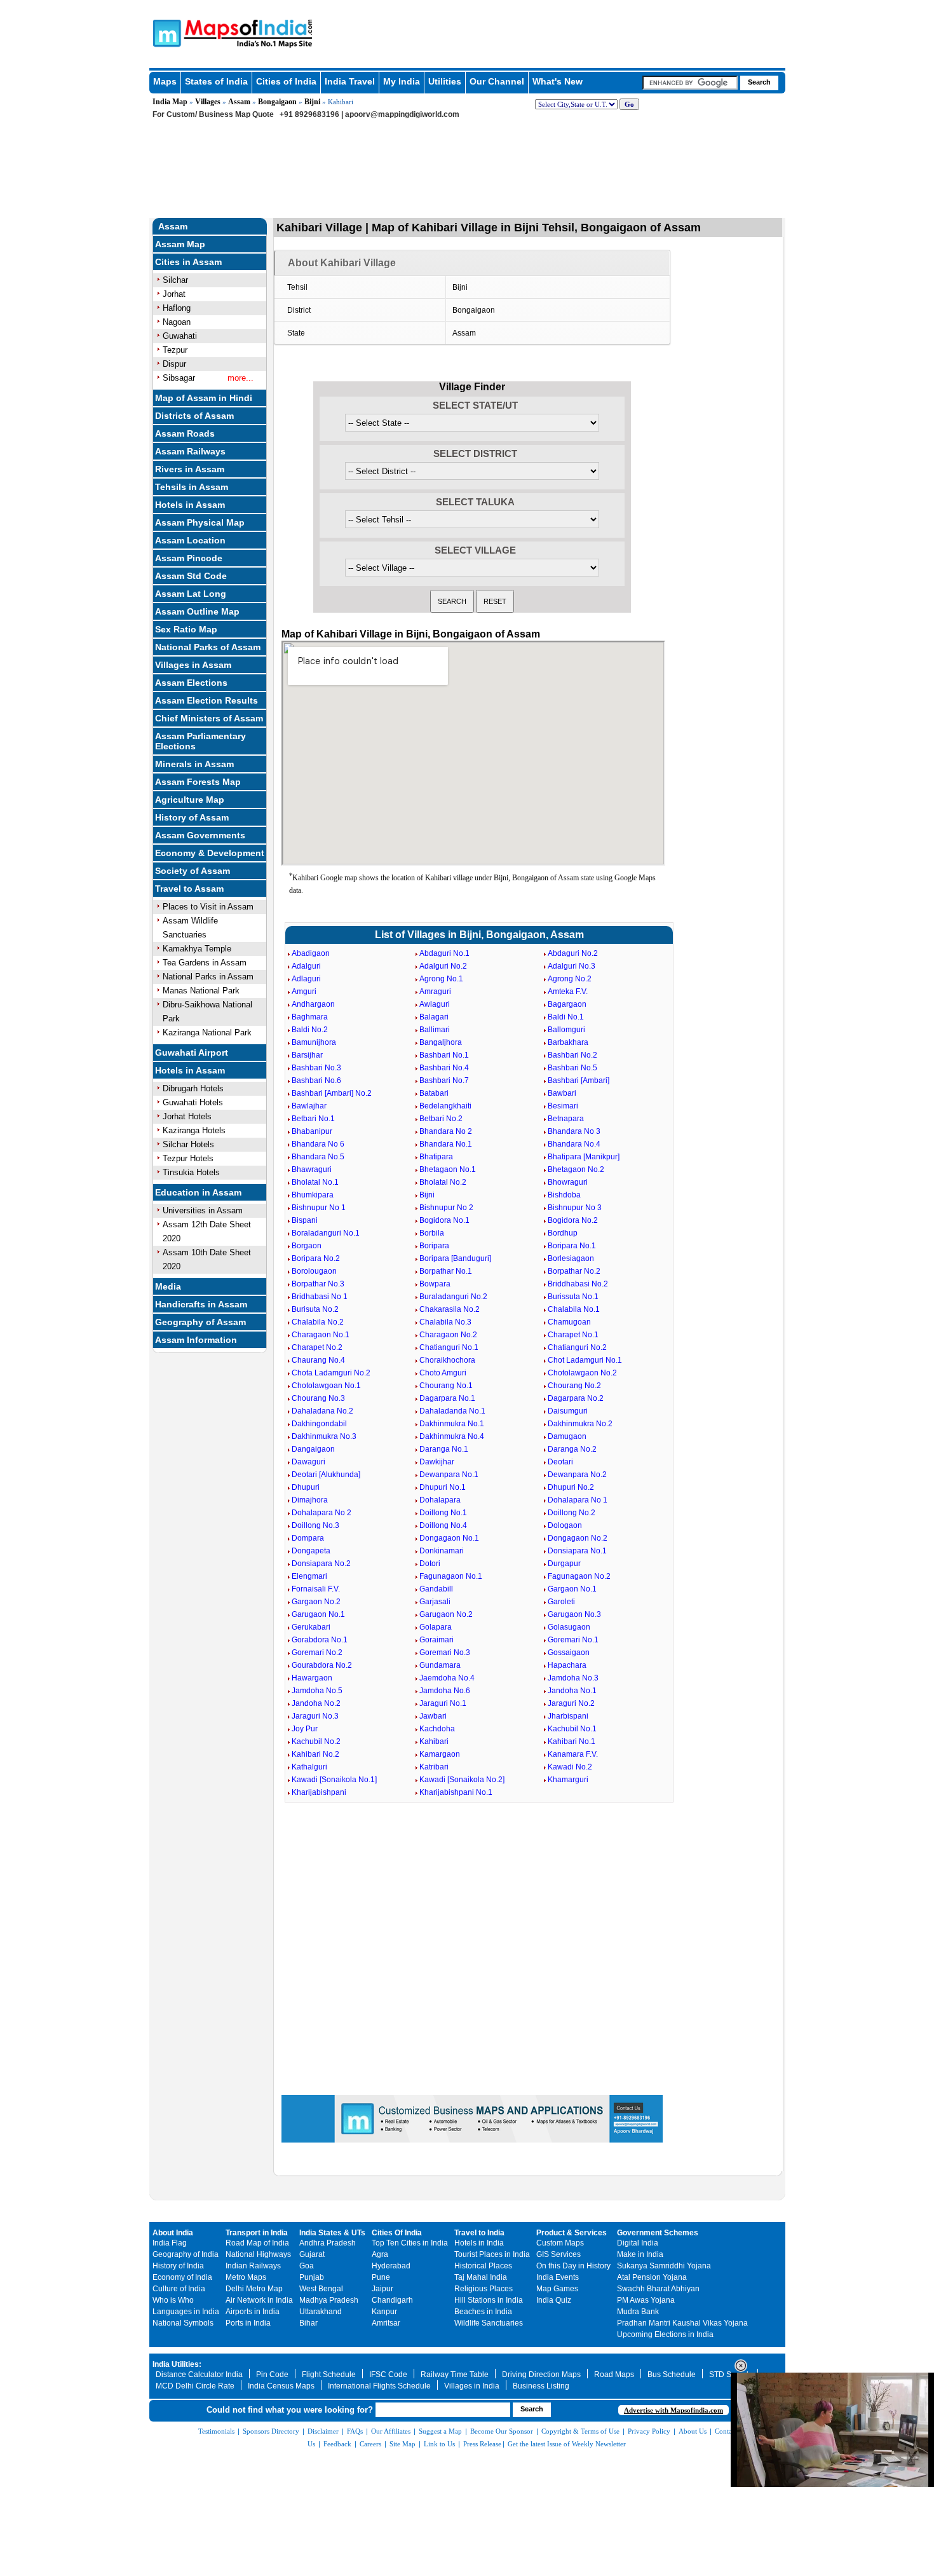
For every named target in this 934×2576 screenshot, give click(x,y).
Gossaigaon (569, 1653)
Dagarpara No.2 (576, 1398)
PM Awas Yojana (646, 2300)
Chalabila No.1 (574, 1309)
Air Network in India (259, 2300)
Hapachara (567, 1665)
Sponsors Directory (271, 2431)
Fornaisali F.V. (316, 1589)
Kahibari (434, 1741)
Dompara (308, 1538)
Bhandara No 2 (446, 1131)
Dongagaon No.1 (449, 1538)
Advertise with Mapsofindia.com (673, 2410)
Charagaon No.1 (321, 1335)
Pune (381, 2277)
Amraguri (435, 992)
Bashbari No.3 (316, 1068)
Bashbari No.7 (444, 1080)
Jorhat (174, 294)
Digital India (638, 2243)
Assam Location (190, 540)
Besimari (563, 1106)
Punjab (312, 2277)
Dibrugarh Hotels (193, 1088)
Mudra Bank (638, 2312)
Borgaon (307, 1246)
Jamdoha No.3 (573, 1678)
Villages (208, 102)
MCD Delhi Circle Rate (195, 2386)
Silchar (175, 280)
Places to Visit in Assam (208, 907)
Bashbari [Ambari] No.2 (332, 1093)
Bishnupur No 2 (446, 1208)
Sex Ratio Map (186, 629)
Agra (380, 2254)
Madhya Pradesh (329, 2300)
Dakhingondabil (319, 1424)
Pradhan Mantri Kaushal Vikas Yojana (682, 2323)
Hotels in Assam (190, 505)
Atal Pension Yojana (652, 2277)
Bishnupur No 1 (319, 1208)
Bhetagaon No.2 (576, 1169)
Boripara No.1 (572, 1246)
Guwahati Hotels (193, 1102)
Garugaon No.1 (318, 1614)
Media (168, 1286)
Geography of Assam (200, 1322)
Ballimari (435, 1030)
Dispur (174, 364)
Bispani (305, 1220)
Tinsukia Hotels (191, 1172)
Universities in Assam (203, 1210)
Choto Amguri (443, 1373)
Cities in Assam (188, 262)
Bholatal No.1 (315, 1182)
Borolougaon (314, 1271)
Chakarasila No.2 (450, 1309)
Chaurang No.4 (318, 1360)
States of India (216, 81)
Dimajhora (310, 1500)
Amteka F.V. (568, 992)
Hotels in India (479, 2243)
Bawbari (562, 1093)
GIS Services (558, 2254)
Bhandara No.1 (446, 1144)
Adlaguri (306, 979)
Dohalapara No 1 (578, 1500)
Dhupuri (306, 1487)
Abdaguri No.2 (573, 953)
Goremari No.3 (445, 1653)
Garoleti (561, 1602)
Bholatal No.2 (443, 1182)
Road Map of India (257, 2243)
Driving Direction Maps (541, 2375)
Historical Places (483, 2266)
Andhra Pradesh (328, 2243)
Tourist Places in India (492, 2254)
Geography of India (186, 2254)
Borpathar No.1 (446, 1271)
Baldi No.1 (566, 1017)
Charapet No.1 (573, 1335)
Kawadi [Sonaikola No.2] (462, 1780)
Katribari (434, 1767)
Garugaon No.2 (446, 1614)
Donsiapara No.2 (321, 1564)
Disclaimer (323, 2431)
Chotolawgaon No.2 (582, 1373)
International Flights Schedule (379, 2386)
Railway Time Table (455, 2375)
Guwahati (180, 336)
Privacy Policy (649, 2431)
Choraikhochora (447, 1360)
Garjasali (435, 1602)
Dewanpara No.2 (577, 1475)
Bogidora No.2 (573, 1220)
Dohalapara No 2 (321, 1513)
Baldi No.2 (310, 1030)
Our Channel (497, 81)
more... (240, 378)
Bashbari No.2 (572, 1055)
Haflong (177, 308)
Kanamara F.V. (573, 1754)
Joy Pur (305, 1729)
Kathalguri (309, 1767)
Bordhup (563, 1233)
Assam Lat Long (191, 594)
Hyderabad (391, 2266)
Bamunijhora (314, 1042)
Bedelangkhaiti (445, 1106)
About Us (693, 2431)
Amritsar (386, 2323)
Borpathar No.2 (574, 1271)
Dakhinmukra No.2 (580, 1424)
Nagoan (177, 322)
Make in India (640, 2254)
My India (402, 81)
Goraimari (437, 1640)
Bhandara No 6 (318, 1144)
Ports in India (248, 2323)
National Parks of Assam (208, 647)
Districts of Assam (194, 416)
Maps (165, 81)
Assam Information (196, 1340)
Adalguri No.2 (443, 966)
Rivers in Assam (190, 469)
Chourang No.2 (574, 1386)
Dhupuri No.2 (571, 1487)
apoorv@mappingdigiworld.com (402, 114)
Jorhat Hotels (187, 1116)
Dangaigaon (313, 1449)
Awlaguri (435, 1004)
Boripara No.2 (316, 1258)
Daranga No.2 (572, 1449)
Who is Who (173, 2300)
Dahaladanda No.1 (452, 1411)
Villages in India (472, 2386)
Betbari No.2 (441, 1119)
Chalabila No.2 (318, 1322)
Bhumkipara (313, 1195)
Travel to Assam (189, 889)
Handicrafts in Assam (201, 1304)
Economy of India (182, 2277)
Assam (239, 102)
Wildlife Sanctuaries (489, 2323)
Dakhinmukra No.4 (452, 1436)
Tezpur (175, 350)
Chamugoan (569, 1322)
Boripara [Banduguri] (455, 1258)
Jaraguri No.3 (315, 1716)
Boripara (434, 1246)
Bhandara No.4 (574, 1144)
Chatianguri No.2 (577, 1347)
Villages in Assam (193, 665)
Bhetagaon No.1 (448, 1169)
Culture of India (179, 2289)
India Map (170, 102)
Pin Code (272, 2375)
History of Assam (192, 817)
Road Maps (614, 2375)
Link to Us (439, 2444)
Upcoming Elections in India (665, 2334)
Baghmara (310, 1017)
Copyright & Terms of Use (580, 2431)
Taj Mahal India (481, 2277)
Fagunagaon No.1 (451, 1576)
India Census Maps (281, 2386)
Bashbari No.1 (444, 1055)
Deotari (560, 1462)
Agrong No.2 (570, 979)
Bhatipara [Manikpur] (584, 1157)
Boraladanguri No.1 (326, 1233)
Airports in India (253, 2312)
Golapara (436, 1627)
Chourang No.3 (318, 1398)
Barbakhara (568, 1042)
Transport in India (257, 2233)
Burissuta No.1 (573, 1297)
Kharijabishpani (319, 1792)
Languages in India (186, 2312)
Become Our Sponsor (502, 2431)
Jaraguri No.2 (571, 1703)
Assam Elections (191, 683)
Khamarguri (568, 1780)
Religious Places (484, 2289)
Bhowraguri (568, 1182)
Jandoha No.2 (316, 1703)
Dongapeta (311, 1551)
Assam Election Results (206, 700)
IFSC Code (388, 2375)
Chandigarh (392, 2300)
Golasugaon (569, 1627)
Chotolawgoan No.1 (326, 1386)
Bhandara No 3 (574, 1131)
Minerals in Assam (194, 764)
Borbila (432, 1233)
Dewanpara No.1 (449, 1475)
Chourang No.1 (446, 1386)
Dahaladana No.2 (322, 1411)
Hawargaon (312, 1678)
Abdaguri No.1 (444, 953)
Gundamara (440, 1665)
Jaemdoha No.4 (447, 1678)
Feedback (337, 2444)
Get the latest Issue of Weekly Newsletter (567, 2444)
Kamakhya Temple (197, 949)
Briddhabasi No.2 (578, 1284)
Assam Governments (200, 835)
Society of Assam (193, 871)
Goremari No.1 (573, 1640)
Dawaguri (308, 1462)
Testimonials (216, 2431)
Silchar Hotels (188, 1144)
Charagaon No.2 (448, 1335)
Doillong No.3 (315, 1525)
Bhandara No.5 (318, 1157)
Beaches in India (483, 2312)
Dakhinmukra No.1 (452, 1424)
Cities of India (286, 81)
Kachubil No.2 (316, 1741)
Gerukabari (311, 1627)
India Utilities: (177, 2364)
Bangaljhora (441, 1042)
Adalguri (306, 966)
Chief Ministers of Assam (209, 718)
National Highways (258, 2254)
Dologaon (565, 1525)
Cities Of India (397, 2233)
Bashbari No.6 (316, 1080)
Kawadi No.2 (570, 1767)
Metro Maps (246, 2277)
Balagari (434, 1017)
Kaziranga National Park (207, 1032)
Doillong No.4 (443, 1525)
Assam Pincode (189, 558)
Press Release (482, 2444)
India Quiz (554, 2300)
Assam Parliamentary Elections (200, 741)
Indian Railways (253, 2266)
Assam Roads (185, 433)
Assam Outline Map (197, 611)
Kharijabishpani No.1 (456, 1792)
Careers (370, 2444)
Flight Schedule (329, 2375)
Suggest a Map (440, 2431)
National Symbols (183, 2323)
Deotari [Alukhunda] (326, 1475)
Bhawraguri (312, 1169)
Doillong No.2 (572, 1513)
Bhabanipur (312, 1131)
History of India (178, 2266)
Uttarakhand (321, 2312)
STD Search (730, 2375)
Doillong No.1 (443, 1513)
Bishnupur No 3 (575, 1208)
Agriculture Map (190, 800)
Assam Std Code (191, 576)
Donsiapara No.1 (577, 1551)
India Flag (170, 2243)
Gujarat (312, 2254)
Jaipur (382, 2289)
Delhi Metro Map (254, 2289)
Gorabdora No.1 (320, 1640)
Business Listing (541, 2386)
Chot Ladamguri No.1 (585, 1360)
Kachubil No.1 (572, 1729)
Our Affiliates (391, 2431)
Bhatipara (436, 1157)
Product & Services (572, 2233)
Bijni (312, 102)
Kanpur (384, 2312)
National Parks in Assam (208, 977)
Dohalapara (440, 1500)
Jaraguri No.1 (443, 1703)
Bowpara (435, 1284)
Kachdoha (437, 1729)
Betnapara (566, 1119)
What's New (558, 81)
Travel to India (479, 2233)
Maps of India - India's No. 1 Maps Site (165, 32)
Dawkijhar (437, 1462)
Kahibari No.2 (315, 1754)
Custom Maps (560, 2243)
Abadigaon (311, 953)
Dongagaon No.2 (578, 1538)
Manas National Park (201, 991)
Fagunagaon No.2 (579, 1576)
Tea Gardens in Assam (205, 963)
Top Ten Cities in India (410, 2243)
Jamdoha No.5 (317, 1691)
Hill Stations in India (489, 2300)
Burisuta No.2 (315, 1309)
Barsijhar (307, 1055)
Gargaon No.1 (572, 1589)
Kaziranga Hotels (194, 1130)
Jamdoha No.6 (445, 1691)
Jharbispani (568, 1716)
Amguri (304, 992)
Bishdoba (564, 1195)
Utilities (445, 81)
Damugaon (567, 1436)
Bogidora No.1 (444, 1220)
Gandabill (436, 1589)
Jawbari (433, 1716)
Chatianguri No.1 (449, 1347)
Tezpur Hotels (188, 1158)
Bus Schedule (672, 2375)
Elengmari (309, 1576)
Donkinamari (442, 1551)
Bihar (308, 2323)
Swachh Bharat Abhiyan (658, 2289)
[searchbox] (690, 83)
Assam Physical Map (200, 522)
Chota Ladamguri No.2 (331, 1373)
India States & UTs (332, 2233)
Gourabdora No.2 (322, 1665)
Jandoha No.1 (572, 1691)
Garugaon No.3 (574, 1614)
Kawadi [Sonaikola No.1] (334, 1780)
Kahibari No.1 (572, 1741)
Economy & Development (210, 853)
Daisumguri (568, 1411)
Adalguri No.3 (572, 966)
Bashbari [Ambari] (579, 1080)
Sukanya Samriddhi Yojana (664, 2266)
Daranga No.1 (444, 1449)
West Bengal (321, 2289)
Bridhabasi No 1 (320, 1297)
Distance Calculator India (199, 2375)
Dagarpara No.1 (447, 1398)
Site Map (403, 2444)
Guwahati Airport (192, 1053)
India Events (558, 2277)
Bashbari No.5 (572, 1068)
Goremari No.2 (317, 1653)
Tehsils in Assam (192, 487)
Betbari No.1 (313, 1119)
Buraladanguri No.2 (453, 1297)
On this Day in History (573, 2266)
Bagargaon (567, 1004)
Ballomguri (566, 1030)
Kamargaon (440, 1754)
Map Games (557, 2289)
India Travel (350, 81)
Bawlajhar (309, 1106)
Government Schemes (658, 2233)
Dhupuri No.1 (443, 1487)
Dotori (430, 1564)
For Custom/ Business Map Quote (213, 114)
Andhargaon (313, 1004)
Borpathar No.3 (318, 1284)
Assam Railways (190, 451)
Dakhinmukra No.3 (324, 1436)
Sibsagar (179, 378)
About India (173, 2233)
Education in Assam (198, 1192)
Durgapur (564, 1564)
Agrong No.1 (441, 979)
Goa (307, 2266)
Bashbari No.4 (444, 1068)
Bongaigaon (277, 102)
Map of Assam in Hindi (204, 398)
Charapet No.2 (317, 1347)
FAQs (355, 2431)
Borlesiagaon (571, 1258)
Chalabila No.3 (445, 1322)
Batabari (434, 1093)
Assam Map (180, 244)
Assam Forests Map (198, 782)
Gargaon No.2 (316, 1602)
